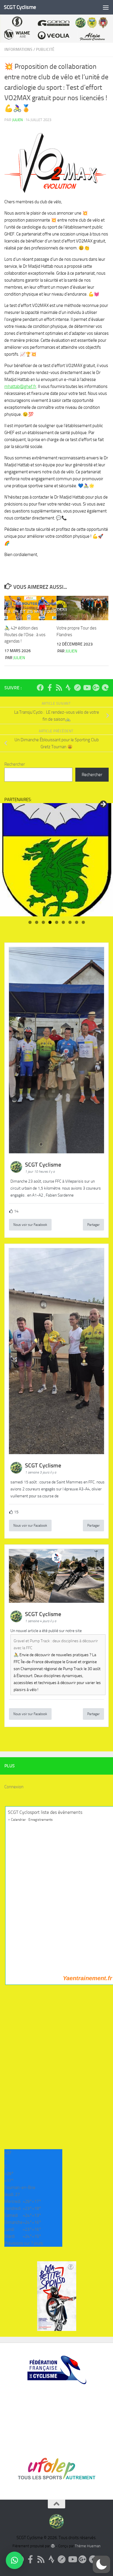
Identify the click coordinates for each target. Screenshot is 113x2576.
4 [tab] (50, 922)
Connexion (14, 1787)
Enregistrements (41, 1820)
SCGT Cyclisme (20, 7)
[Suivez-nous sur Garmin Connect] (77, 688)
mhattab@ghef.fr (20, 386)
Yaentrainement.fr (88, 1978)
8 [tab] (77, 922)
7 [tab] (70, 922)
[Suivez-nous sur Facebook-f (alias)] (50, 688)
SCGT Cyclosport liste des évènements (45, 1812)
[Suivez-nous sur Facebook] (40, 688)
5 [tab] (57, 922)
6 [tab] (63, 922)
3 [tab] (43, 922)
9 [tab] (83, 922)
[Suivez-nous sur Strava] (68, 688)
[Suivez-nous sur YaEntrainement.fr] (105, 688)
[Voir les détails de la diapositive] (57, 860)
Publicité (45, 50)
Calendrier (18, 1820)
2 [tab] (37, 922)
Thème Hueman (88, 2546)
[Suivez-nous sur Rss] (59, 688)
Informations (18, 50)
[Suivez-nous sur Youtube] (87, 688)
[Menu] (106, 7)
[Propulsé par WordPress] (53, 2546)
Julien (18, 120)
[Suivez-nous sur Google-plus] (96, 688)
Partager (93, 1225)
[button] (101, 2564)
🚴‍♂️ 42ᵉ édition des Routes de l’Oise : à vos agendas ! (25, 635)
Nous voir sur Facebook (30, 1225)
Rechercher (15, 764)
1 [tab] (30, 922)
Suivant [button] (103, 805)
